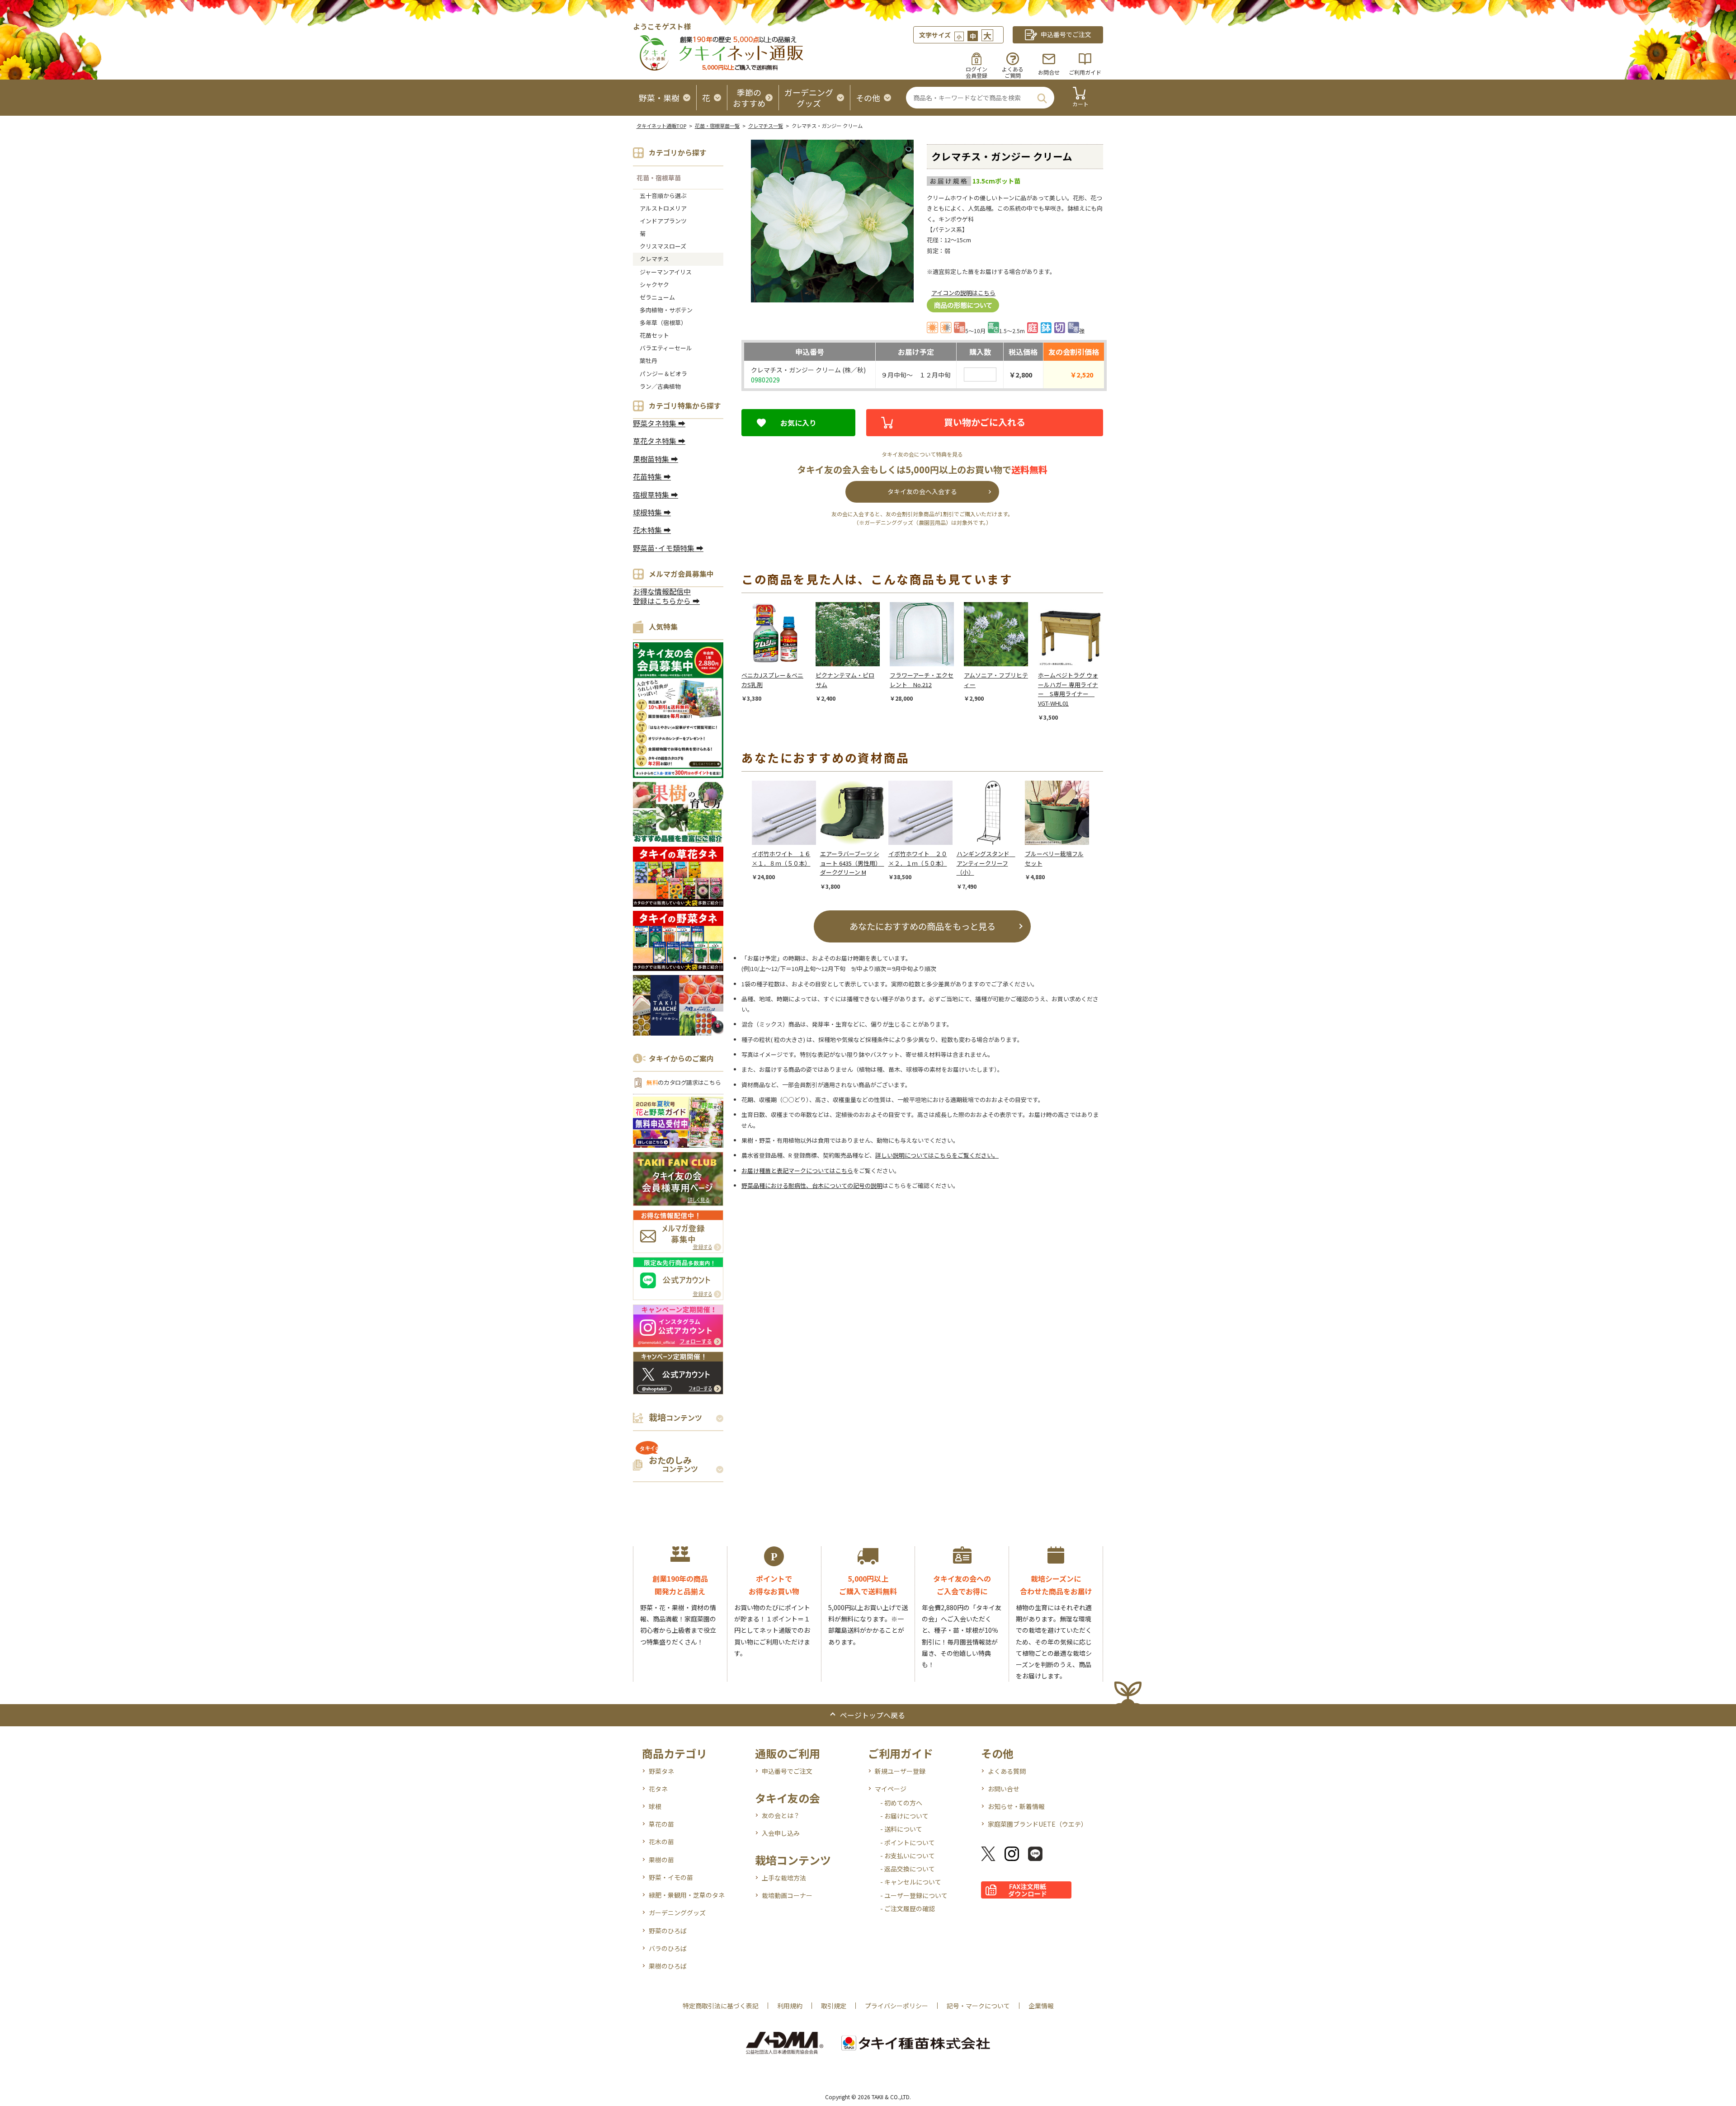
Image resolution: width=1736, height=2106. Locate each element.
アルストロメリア (663, 208)
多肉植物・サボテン (666, 310)
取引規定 (834, 2006)
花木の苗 (661, 1842)
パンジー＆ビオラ (663, 374)
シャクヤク (654, 285)
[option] (778, 653)
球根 (655, 1806)
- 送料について (901, 1829)
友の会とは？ (781, 1815)
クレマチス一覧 (766, 126)
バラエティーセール (666, 348)
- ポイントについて (908, 1842)
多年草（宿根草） (663, 323)
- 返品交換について (908, 1869)
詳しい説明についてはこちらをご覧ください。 (937, 1155)
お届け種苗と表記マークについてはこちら (797, 1171)
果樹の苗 (661, 1860)
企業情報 (1041, 2006)
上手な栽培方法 (784, 1878)
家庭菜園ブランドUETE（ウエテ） (1038, 1824)
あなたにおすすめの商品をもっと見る (922, 926)
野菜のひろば (668, 1931)
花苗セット (654, 335)
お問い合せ (1004, 1789)
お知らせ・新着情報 (1016, 1806)
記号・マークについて (978, 2006)
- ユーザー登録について (914, 1895)
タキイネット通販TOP (661, 126)
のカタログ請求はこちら (684, 1082)
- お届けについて (904, 1816)
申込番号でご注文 (787, 1771)
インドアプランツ (663, 221)
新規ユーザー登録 (900, 1771)
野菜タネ (661, 1771)
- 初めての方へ (901, 1803)
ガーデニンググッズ (677, 1913)
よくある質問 (1007, 1771)
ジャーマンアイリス (666, 272)
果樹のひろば (668, 1966)
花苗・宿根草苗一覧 (717, 126)
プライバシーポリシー (896, 2006)
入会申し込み (781, 1833)
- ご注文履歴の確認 (908, 1908)
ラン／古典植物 (660, 386)
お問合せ (1049, 72)
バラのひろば (668, 1948)
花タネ (658, 1789)
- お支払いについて (908, 1856)
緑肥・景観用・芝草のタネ (687, 1895)
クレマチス (654, 259)
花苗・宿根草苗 (659, 178)
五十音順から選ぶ (663, 196)
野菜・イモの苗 (671, 1877)
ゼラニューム (657, 297)
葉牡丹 (649, 360)
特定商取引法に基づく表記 (721, 2006)
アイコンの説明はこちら (963, 293)
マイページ (891, 1789)
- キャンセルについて (911, 1882)
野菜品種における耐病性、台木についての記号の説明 (812, 1185)
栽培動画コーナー (787, 1895)
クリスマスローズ (663, 246)
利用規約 (790, 2006)
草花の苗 (661, 1824)
